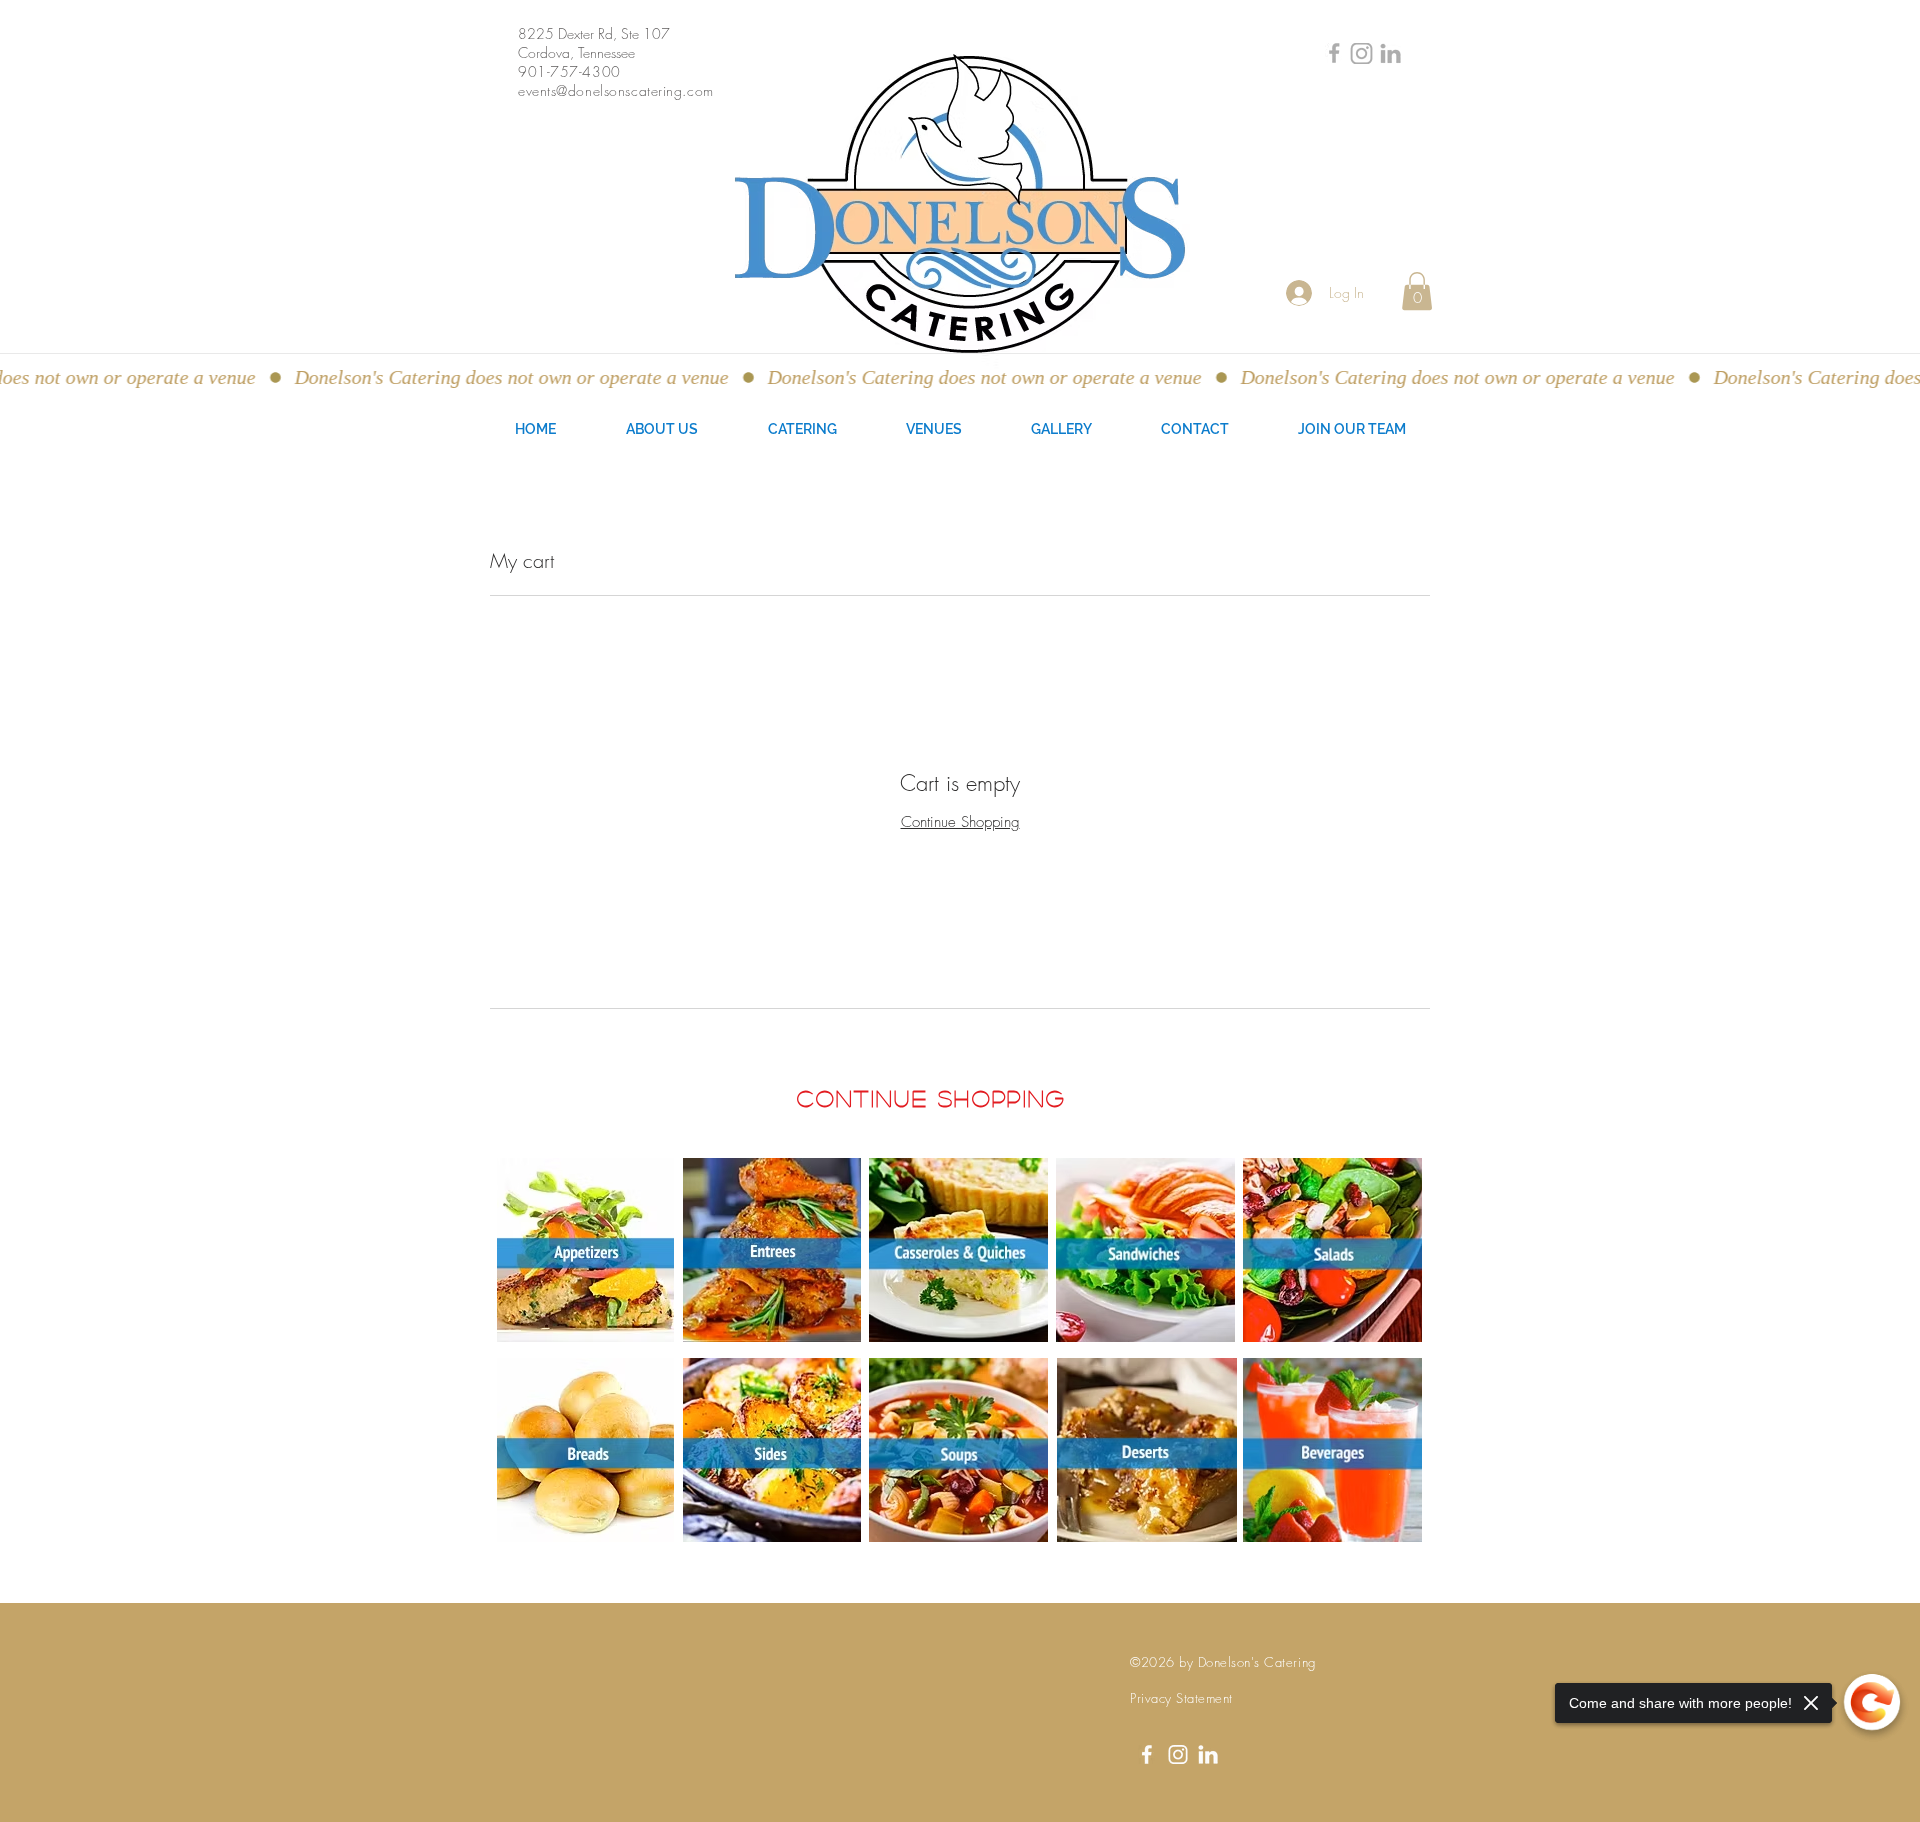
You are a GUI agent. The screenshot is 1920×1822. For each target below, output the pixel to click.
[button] (1417, 291)
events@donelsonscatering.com (616, 90)
